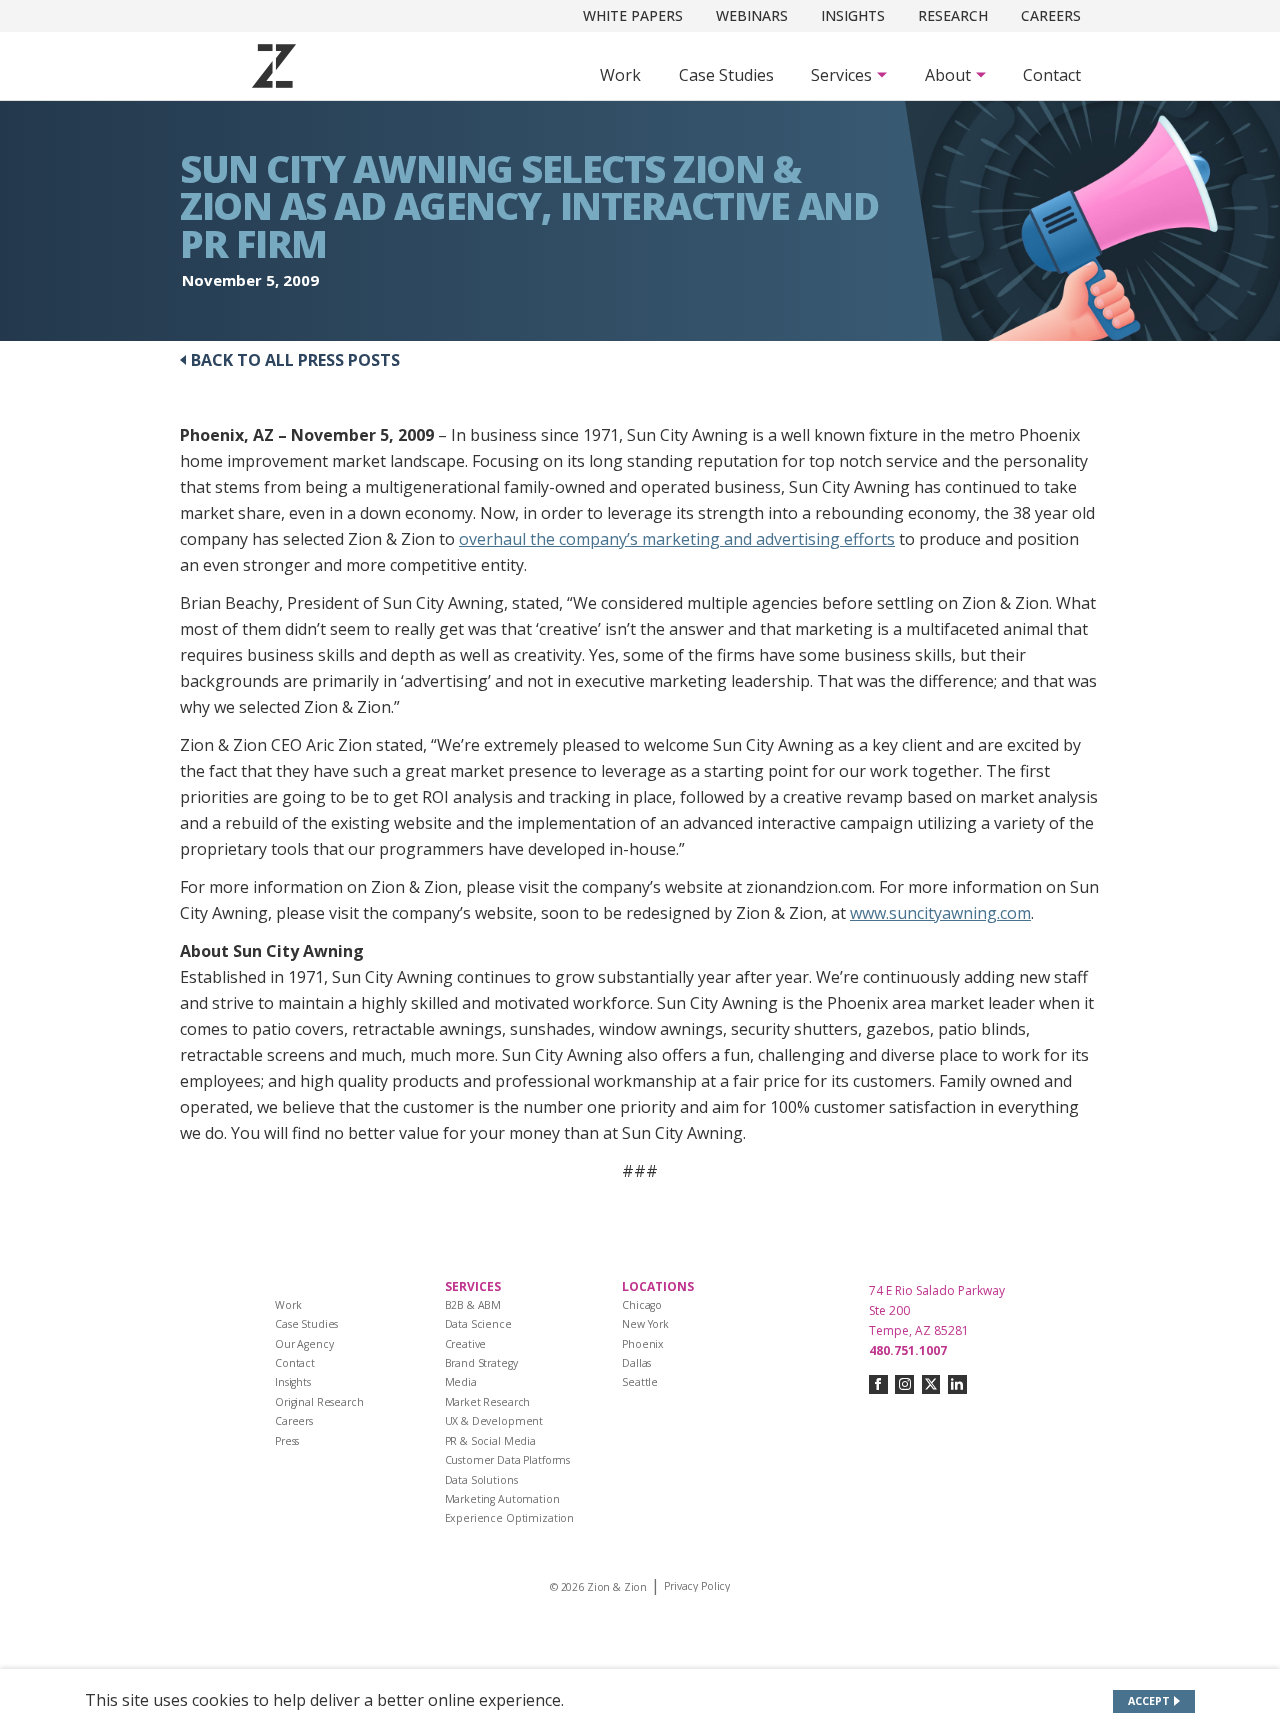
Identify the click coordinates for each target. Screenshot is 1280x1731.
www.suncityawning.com (940, 913)
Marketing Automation (502, 1499)
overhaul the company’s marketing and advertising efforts (677, 539)
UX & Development (494, 1421)
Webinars (752, 15)
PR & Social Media (491, 1441)
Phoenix (643, 1344)
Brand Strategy (481, 1363)
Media (461, 1382)
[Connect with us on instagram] (904, 1384)
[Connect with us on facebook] (878, 1384)
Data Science (478, 1324)
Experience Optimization (510, 1518)
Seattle (640, 1382)
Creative (466, 1344)
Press (287, 1441)
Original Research (319, 1402)
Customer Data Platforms (508, 1460)
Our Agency (304, 1344)
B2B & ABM (473, 1305)
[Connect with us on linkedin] (957, 1384)
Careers (1051, 15)
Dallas (636, 1363)
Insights (853, 15)
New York (645, 1324)
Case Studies (726, 75)
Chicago (642, 1305)
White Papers (633, 15)
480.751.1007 (908, 1350)
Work (620, 75)
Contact (1052, 75)
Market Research (488, 1402)
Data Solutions (481, 1480)
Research (953, 15)
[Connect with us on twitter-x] (931, 1384)
